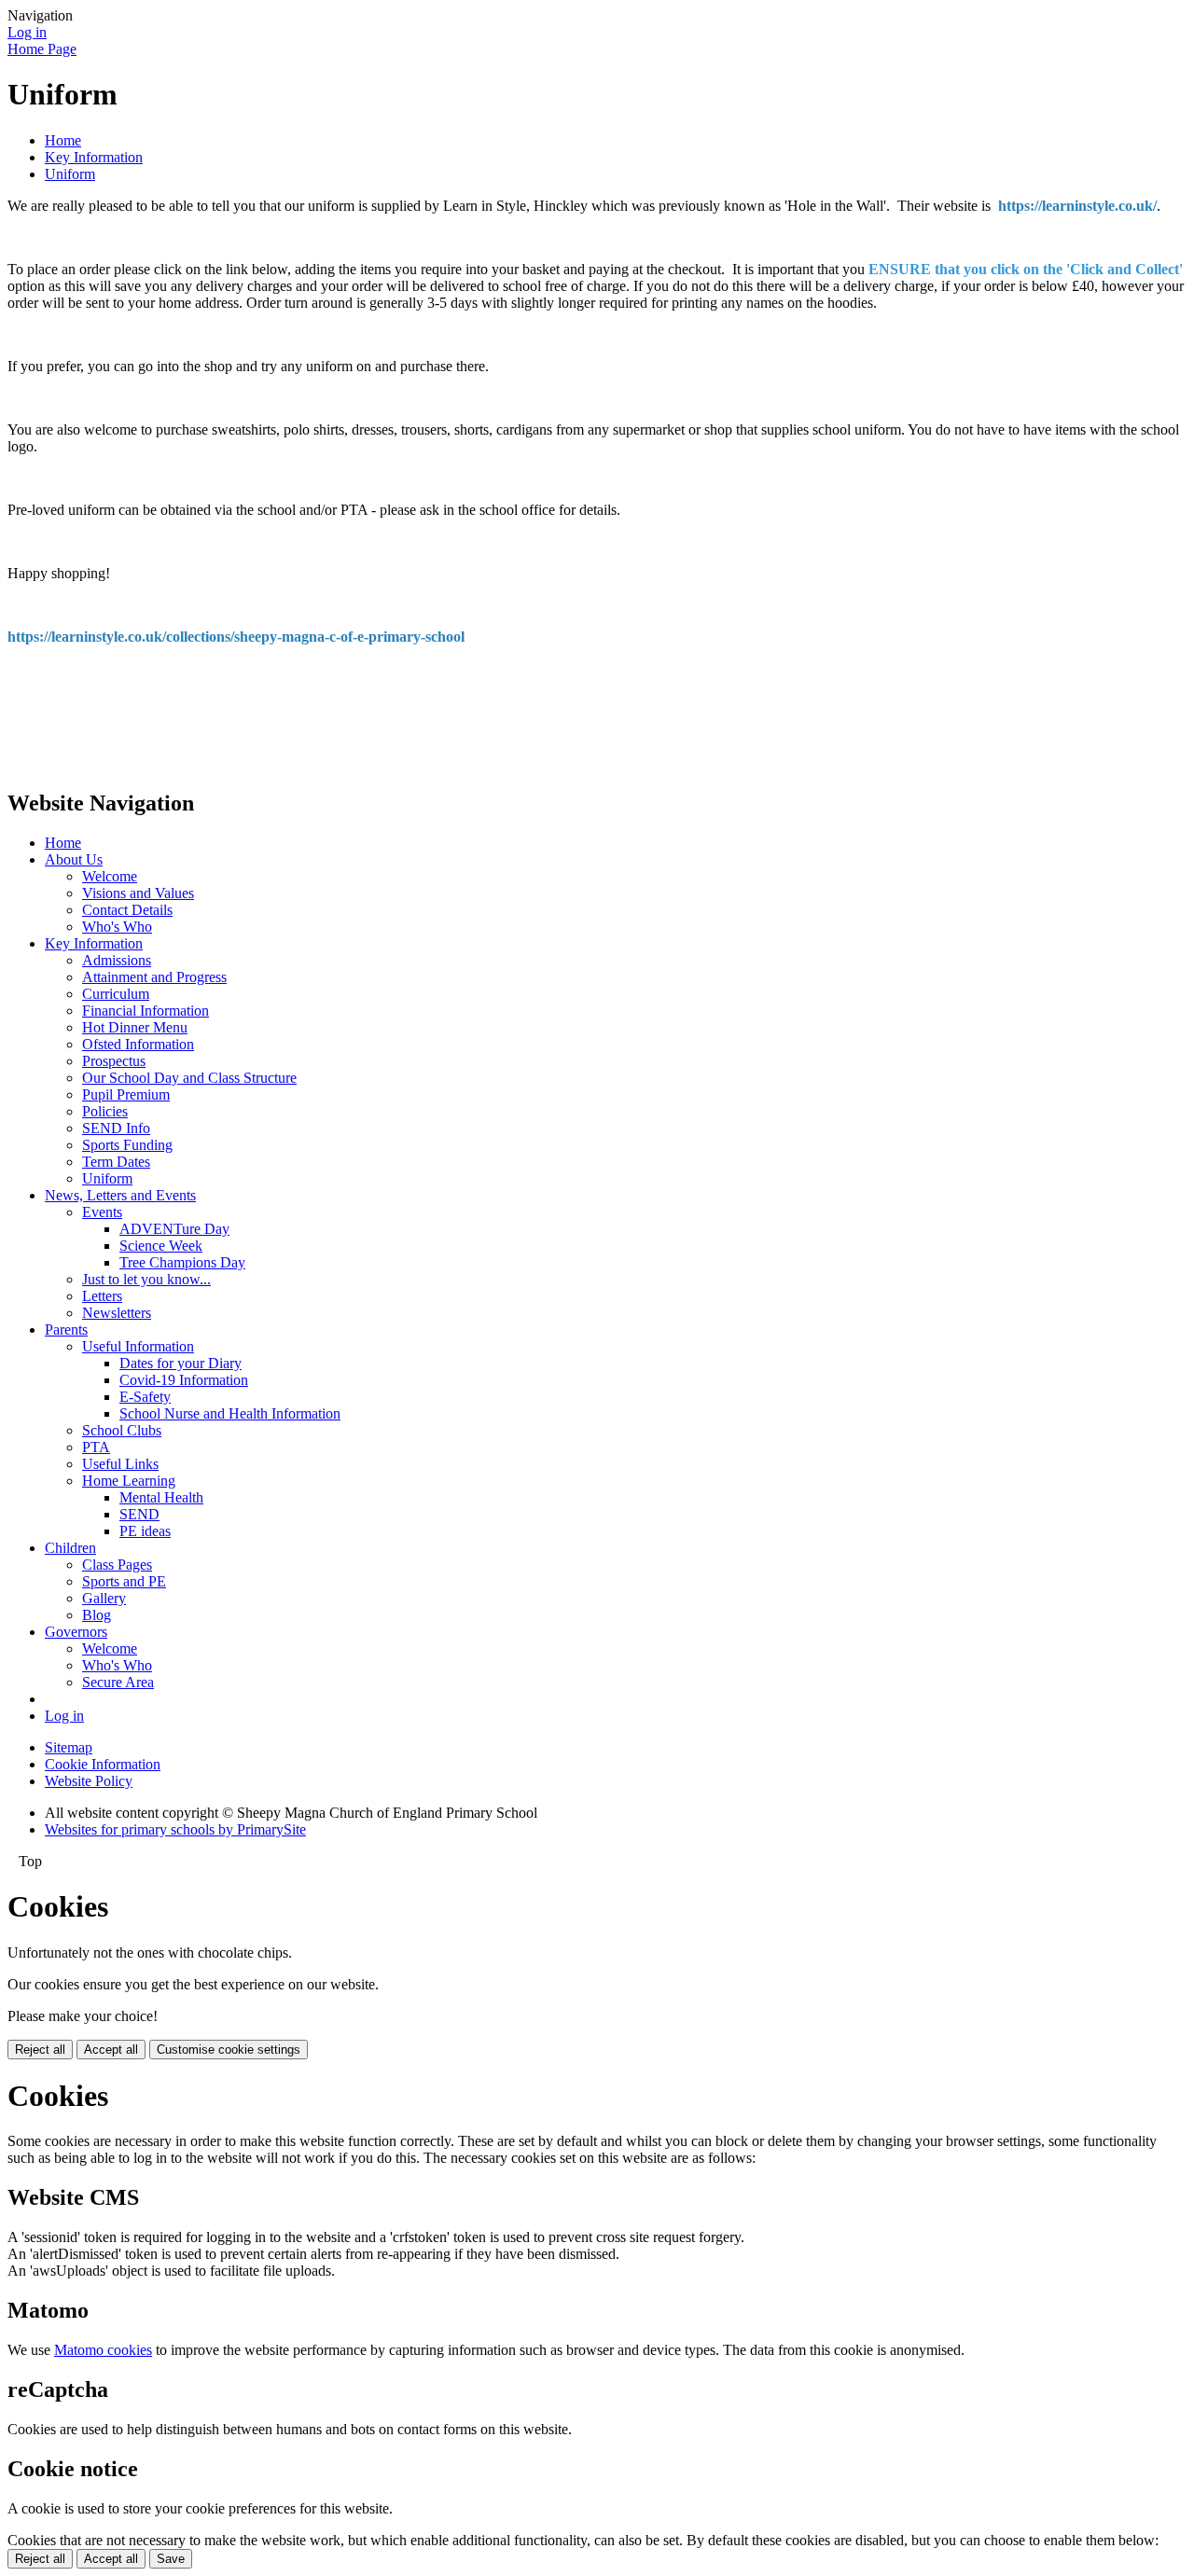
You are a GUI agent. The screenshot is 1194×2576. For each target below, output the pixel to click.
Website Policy (89, 1781)
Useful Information (138, 1346)
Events (102, 1212)
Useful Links (120, 1464)
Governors (76, 1632)
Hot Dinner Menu (135, 1027)
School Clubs (122, 1430)
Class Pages (117, 1565)
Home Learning (129, 1481)
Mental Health (161, 1497)
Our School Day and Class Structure (189, 1078)
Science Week (161, 1246)
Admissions (117, 960)
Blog (97, 1615)
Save (171, 2559)
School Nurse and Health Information (230, 1413)
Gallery (104, 1598)
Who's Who (117, 927)
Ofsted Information (138, 1044)
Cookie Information (103, 1764)
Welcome (110, 876)
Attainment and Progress (154, 977)
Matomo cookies (103, 2350)
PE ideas (145, 1531)
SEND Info (116, 1128)
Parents (66, 1330)
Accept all (111, 2050)
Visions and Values (138, 893)
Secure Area (118, 1682)
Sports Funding (127, 1145)
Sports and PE (124, 1581)
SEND (139, 1514)
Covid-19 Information (184, 1380)
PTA (96, 1447)
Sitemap (69, 1747)
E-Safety (145, 1397)
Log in (27, 32)
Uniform (70, 174)
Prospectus (114, 1061)
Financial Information (146, 1011)
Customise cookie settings (229, 2050)
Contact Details (127, 910)
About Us (74, 859)
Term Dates (116, 1162)
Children (70, 1548)
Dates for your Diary (180, 1363)
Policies (105, 1111)
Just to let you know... (146, 1279)
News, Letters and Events (120, 1195)
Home (63, 140)
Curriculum (116, 994)
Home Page (42, 49)
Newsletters (117, 1313)
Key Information (94, 157)
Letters (102, 1296)
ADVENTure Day (174, 1229)
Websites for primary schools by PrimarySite (175, 1829)
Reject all (40, 2050)
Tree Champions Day (182, 1262)
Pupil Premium (126, 1094)
